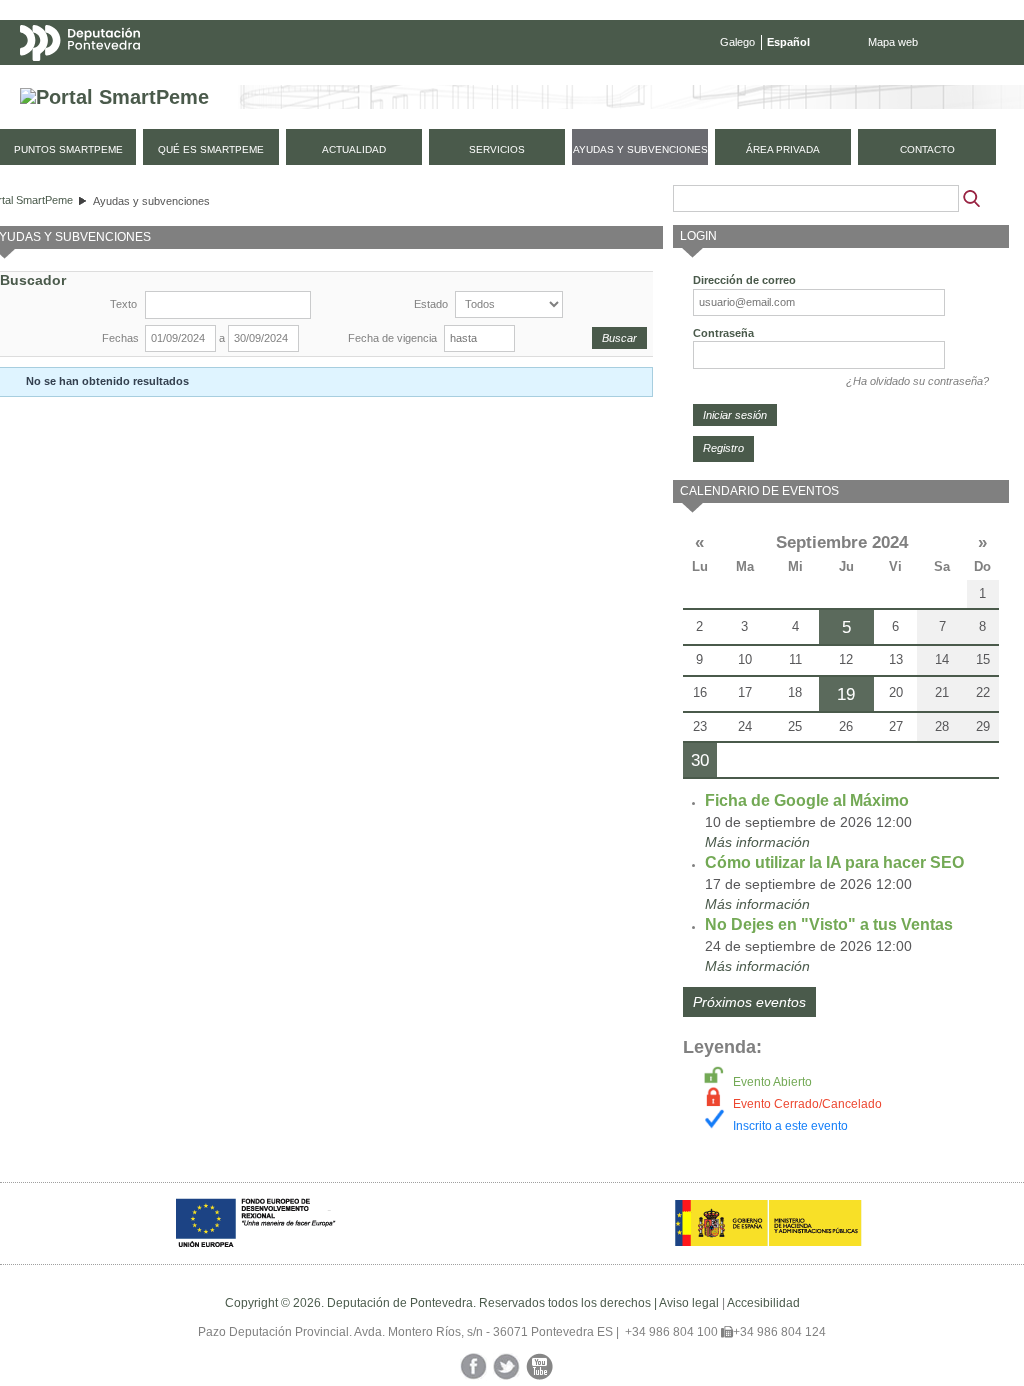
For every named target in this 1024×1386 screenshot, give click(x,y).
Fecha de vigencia (392, 338)
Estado (431, 304)
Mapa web (893, 42)
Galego (737, 42)
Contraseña (723, 333)
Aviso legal (689, 1303)
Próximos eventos (749, 1002)
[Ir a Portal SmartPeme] (114, 97)
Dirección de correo (744, 280)
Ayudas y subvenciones (151, 201)
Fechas (120, 338)
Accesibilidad (763, 1303)
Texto (123, 304)
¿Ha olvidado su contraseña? (917, 381)
